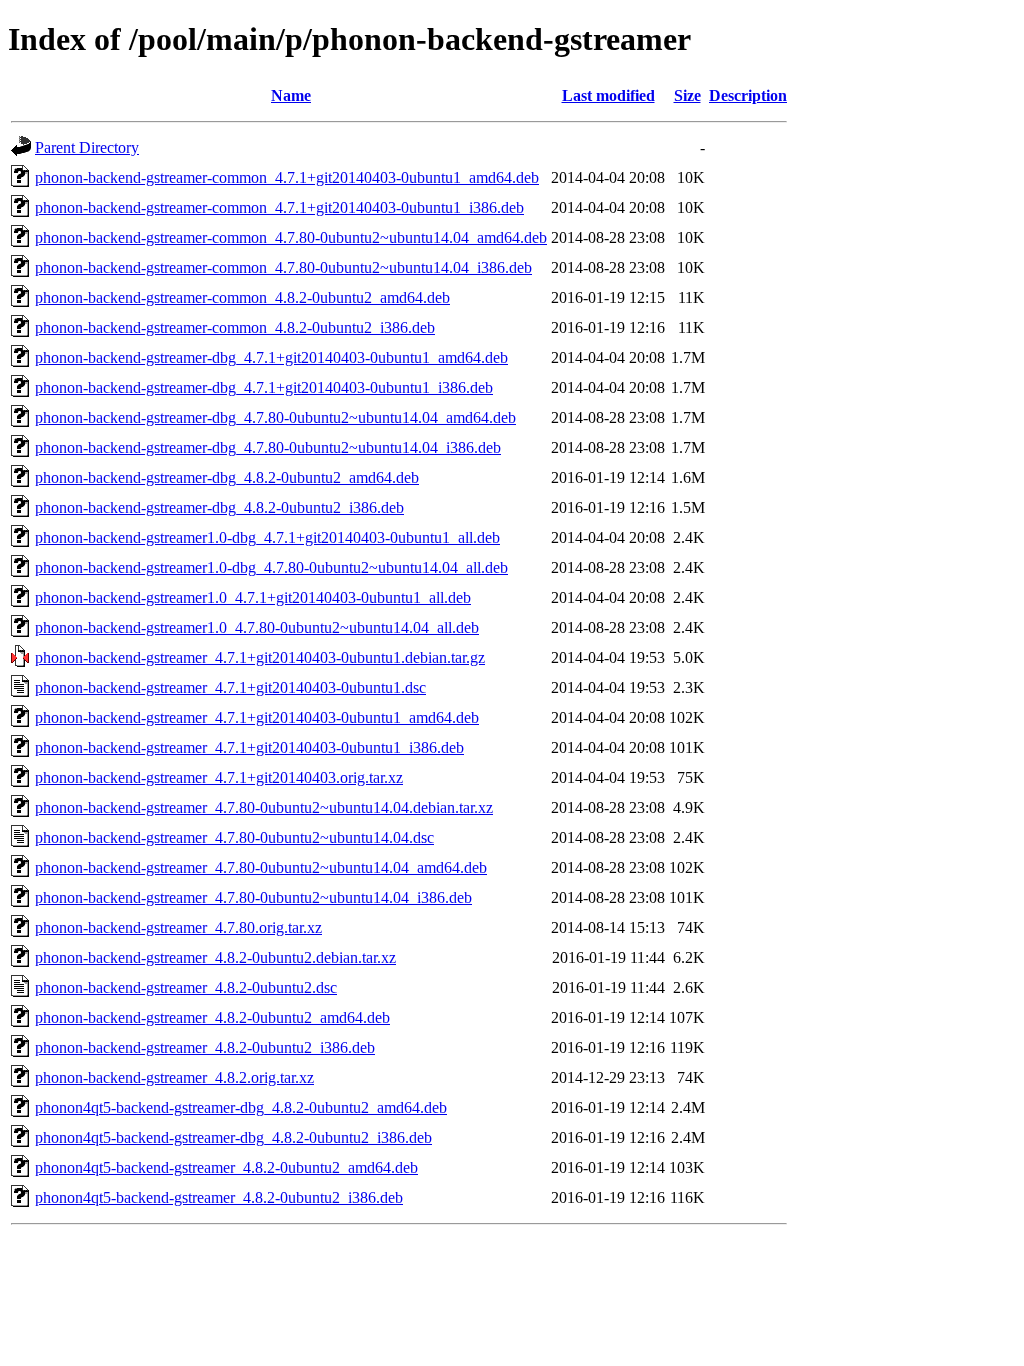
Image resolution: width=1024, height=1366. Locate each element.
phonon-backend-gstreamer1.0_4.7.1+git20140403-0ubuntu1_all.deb (253, 597)
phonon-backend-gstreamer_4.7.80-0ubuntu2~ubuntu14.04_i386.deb (253, 897)
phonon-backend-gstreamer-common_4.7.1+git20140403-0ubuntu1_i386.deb (279, 207)
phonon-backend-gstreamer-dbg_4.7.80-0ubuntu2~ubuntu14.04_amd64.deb (275, 417)
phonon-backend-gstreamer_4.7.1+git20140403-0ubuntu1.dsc (230, 687)
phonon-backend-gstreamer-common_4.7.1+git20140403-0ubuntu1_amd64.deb (287, 177)
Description (748, 95)
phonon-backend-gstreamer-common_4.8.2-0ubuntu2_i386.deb (235, 327)
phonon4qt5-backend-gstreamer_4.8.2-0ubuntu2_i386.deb (219, 1197)
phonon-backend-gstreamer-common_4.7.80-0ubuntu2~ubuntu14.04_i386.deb (283, 267)
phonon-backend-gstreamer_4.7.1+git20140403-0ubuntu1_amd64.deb (257, 717)
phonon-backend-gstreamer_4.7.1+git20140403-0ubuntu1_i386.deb (249, 747)
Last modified (608, 95)
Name (291, 95)
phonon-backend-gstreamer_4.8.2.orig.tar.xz (174, 1077)
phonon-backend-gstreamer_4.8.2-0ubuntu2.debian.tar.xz (215, 957)
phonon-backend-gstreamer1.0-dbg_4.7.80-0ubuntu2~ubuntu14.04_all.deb (271, 567)
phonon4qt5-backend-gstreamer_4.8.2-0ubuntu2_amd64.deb (226, 1167)
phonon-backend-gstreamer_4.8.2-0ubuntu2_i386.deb (205, 1047)
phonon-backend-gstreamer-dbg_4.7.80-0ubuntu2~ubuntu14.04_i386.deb (268, 447)
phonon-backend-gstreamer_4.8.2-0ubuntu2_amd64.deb (212, 1017)
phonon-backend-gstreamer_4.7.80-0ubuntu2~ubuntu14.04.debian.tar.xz (264, 807)
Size (687, 95)
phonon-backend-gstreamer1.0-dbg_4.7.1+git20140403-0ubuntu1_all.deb (267, 537)
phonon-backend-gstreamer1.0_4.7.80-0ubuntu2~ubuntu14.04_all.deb (257, 627)
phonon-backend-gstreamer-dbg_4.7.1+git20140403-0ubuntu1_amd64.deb (271, 357)
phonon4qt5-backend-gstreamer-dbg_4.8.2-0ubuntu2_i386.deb (233, 1137)
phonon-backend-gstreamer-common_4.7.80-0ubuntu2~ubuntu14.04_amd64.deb (291, 237)
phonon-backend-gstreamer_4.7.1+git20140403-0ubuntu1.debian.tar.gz (260, 657)
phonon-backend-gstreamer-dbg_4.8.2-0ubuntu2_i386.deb (219, 507)
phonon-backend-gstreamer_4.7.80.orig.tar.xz (178, 927)
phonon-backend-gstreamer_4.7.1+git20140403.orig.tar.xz (219, 777)
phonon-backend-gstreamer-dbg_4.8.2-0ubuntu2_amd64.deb (227, 477)
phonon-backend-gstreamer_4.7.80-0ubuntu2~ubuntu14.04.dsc (234, 837)
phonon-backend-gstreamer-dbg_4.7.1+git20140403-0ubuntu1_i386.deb (264, 387)
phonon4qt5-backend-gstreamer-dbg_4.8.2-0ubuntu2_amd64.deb (241, 1107)
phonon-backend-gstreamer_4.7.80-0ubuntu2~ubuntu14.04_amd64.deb (261, 867)
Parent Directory (87, 147)
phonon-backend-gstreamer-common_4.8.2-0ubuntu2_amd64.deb (242, 297)
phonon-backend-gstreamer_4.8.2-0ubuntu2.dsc (186, 987)
